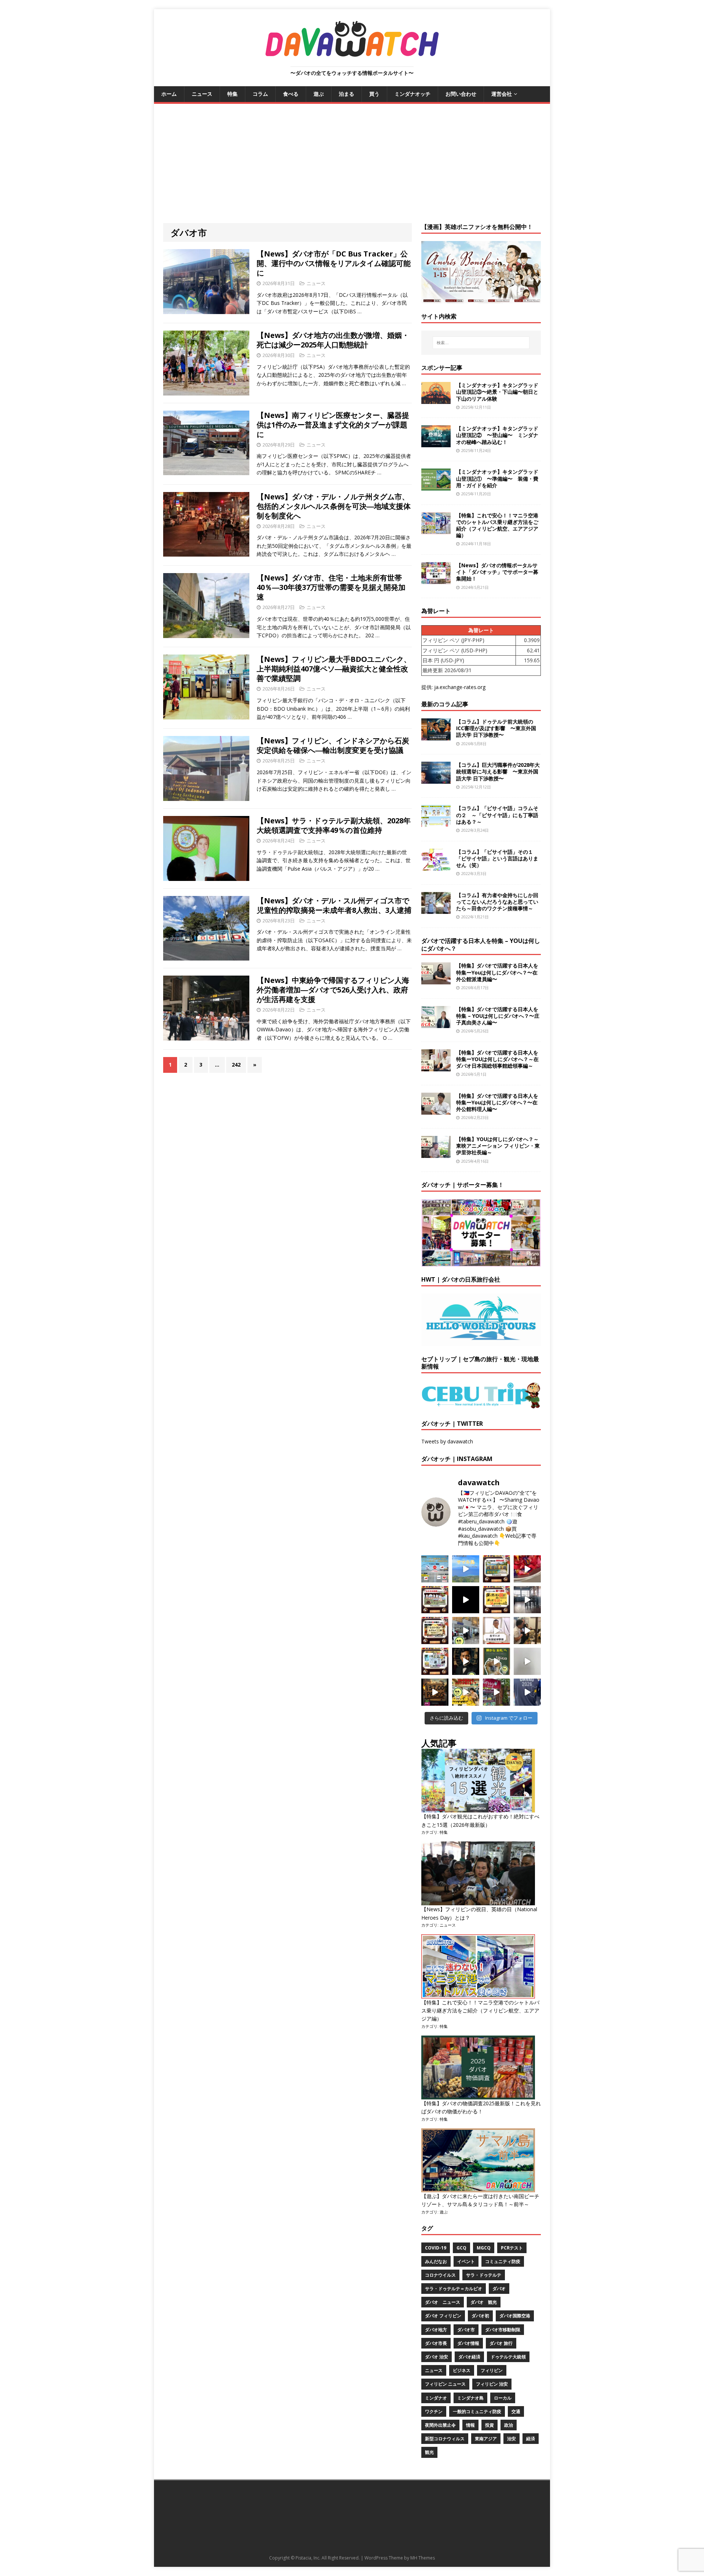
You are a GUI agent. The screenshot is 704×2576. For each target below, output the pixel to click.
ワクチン (434, 2411)
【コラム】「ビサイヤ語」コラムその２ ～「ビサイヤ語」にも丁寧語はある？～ (497, 815)
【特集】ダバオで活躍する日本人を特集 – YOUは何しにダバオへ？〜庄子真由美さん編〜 (498, 1016)
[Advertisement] (352, 159)
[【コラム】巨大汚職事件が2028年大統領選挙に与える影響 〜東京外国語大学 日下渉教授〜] (436, 779)
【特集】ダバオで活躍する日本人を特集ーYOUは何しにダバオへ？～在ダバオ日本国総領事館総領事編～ (497, 1059)
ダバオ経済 (469, 2357)
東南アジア (486, 2439)
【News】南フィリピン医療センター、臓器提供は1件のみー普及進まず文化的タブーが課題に (333, 425)
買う (374, 94)
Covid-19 (436, 2248)
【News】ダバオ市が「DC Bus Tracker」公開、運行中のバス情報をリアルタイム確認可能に (334, 263)
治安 (511, 2439)
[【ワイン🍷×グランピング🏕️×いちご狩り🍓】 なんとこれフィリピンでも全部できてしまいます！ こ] (496, 1692)
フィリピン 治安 (492, 2384)
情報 (470, 2425)
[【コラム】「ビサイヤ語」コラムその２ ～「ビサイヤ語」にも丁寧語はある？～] (436, 823)
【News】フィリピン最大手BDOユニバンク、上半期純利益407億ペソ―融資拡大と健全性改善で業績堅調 (334, 669)
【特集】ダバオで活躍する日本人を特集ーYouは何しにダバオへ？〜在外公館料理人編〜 (497, 1102)
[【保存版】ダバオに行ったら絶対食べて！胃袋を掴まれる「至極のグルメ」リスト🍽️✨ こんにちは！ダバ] (435, 1631)
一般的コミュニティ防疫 (477, 2411)
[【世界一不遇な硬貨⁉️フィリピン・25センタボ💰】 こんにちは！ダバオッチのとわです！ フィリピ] (527, 1661)
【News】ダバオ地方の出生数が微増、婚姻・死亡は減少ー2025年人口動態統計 (333, 340)
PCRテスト (512, 2248)
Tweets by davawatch (447, 1441)
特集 (232, 94)
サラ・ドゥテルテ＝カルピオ (454, 2289)
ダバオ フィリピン (443, 2316)
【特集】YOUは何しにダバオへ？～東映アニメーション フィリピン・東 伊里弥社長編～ (498, 1146)
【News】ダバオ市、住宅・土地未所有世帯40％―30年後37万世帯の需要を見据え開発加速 (331, 587)
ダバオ (499, 2289)
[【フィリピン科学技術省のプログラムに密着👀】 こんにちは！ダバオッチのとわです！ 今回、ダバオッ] (527, 1569)
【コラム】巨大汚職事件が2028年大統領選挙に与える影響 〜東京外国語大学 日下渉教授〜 (498, 771)
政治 (509, 2425)
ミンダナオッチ (412, 94)
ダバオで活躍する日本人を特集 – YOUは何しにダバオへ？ (481, 945)
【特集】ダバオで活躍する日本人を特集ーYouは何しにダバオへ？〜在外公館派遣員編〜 (497, 972)
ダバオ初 (480, 2316)
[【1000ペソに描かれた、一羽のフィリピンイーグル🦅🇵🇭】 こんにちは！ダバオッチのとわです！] (496, 1661)
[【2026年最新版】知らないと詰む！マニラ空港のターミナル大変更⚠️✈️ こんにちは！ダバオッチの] (435, 1569)
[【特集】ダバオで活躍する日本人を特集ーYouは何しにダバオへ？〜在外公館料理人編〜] (436, 1110)
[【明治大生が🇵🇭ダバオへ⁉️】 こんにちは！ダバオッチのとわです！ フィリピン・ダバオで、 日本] (527, 1692)
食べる (291, 94)
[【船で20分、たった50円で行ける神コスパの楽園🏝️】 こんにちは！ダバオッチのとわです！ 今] (466, 1569)
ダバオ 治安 (437, 2357)
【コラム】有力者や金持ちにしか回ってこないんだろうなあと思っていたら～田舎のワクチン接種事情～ (497, 902)
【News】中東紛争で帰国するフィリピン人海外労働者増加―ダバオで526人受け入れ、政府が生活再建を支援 (333, 990)
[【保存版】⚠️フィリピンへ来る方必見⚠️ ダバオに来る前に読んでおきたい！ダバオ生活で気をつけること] (496, 1600)
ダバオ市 (466, 2330)
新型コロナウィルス (445, 2439)
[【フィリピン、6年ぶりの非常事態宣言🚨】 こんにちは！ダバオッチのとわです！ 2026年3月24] (435, 1692)
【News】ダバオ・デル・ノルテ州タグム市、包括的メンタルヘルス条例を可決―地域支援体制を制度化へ (334, 506)
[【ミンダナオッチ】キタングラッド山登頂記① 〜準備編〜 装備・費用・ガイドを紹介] (436, 486)
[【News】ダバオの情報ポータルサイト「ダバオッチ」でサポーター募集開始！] (436, 580)
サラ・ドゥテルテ (484, 2275)
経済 (531, 2439)
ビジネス (462, 2370)
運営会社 (502, 94)
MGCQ (484, 2248)
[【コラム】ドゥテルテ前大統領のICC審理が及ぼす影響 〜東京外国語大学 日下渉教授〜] (436, 736)
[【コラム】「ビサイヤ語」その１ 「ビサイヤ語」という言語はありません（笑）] (436, 866)
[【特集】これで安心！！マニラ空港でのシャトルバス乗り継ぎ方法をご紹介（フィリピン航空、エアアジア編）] (436, 530)
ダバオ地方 (436, 2330)
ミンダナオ (436, 2398)
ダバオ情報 (468, 2343)
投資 (489, 2425)
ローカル (503, 2398)
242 (236, 1065)
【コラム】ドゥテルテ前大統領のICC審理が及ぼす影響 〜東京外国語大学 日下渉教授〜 (496, 728)
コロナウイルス (440, 2275)
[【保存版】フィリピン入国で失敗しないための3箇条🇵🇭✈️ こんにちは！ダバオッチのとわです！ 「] (527, 1631)
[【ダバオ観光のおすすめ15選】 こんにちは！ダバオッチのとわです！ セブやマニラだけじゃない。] (435, 1661)
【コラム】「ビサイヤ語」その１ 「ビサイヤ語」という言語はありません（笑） (497, 858)
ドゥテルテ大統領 (508, 2357)
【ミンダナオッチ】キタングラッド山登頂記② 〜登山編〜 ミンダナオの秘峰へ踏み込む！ (497, 435)
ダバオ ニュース (443, 2302)
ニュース (202, 94)
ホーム (169, 94)
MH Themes (423, 2558)
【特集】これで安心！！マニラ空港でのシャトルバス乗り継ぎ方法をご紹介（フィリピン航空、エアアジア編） (497, 525)
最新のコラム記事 (445, 704)
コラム (260, 94)
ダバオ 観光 (484, 2302)
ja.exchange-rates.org (460, 687)
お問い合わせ (461, 94)
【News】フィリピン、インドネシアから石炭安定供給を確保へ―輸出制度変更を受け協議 (333, 745)
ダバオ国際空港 (515, 2316)
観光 (429, 2452)
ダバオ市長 (436, 2343)
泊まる (346, 94)
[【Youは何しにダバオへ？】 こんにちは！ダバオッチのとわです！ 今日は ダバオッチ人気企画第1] (496, 1631)
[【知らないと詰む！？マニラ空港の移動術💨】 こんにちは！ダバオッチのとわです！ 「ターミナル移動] (466, 1631)
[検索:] (481, 343)
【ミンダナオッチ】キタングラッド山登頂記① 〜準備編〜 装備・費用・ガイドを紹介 (497, 478)
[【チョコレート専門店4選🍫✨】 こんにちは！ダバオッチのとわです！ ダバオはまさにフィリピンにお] (435, 1600)
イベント (466, 2261)
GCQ (461, 2248)
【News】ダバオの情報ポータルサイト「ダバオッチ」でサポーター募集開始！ (497, 572)
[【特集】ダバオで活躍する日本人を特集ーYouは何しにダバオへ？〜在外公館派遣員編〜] (436, 980)
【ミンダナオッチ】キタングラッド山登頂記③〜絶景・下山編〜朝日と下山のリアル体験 (497, 392)
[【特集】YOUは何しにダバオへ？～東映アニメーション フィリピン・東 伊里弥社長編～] (436, 1154)
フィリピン (492, 2370)
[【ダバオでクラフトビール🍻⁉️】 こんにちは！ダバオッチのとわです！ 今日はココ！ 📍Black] (527, 1600)
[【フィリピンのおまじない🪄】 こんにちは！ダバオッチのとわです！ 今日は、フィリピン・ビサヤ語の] (466, 1600)
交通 (516, 2411)
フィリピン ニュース (445, 2384)
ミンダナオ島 (470, 2398)
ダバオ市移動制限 (503, 2330)
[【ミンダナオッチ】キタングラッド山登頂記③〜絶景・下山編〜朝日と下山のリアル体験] (436, 400)
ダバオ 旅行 (501, 2343)
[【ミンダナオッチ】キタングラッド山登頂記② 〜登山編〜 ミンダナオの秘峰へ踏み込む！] (436, 443)
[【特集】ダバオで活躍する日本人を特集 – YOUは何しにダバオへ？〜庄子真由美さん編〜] (436, 1023)
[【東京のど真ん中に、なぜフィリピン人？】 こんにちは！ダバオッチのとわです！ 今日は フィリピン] (466, 1661)
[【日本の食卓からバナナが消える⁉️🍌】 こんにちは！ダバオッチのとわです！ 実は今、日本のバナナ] (466, 1692)
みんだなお (436, 2261)
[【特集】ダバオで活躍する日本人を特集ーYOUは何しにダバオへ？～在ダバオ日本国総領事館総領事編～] (436, 1067)
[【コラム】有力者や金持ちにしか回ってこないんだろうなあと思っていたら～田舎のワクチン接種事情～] (436, 909)
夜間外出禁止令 (440, 2425)
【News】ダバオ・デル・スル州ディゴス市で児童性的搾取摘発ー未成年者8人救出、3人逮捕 (334, 905)
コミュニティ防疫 (503, 2261)
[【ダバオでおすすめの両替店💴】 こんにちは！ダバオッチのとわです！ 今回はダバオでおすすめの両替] (496, 1569)
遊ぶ (319, 94)
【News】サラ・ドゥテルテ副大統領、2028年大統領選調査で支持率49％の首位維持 (334, 825)
